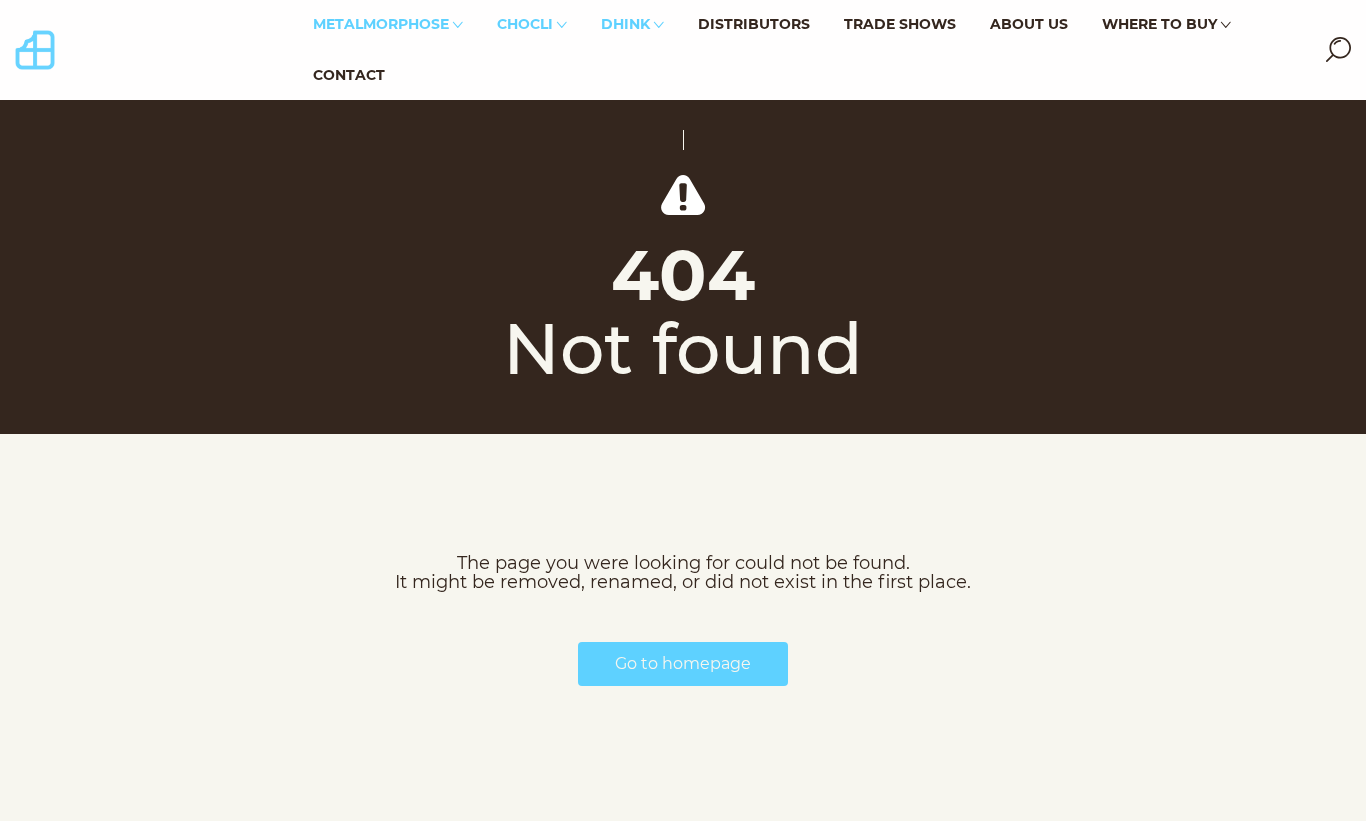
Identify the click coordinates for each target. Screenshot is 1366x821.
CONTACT (349, 75)
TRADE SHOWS (900, 24)
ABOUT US (1029, 24)
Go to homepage (683, 663)
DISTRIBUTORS (754, 24)
